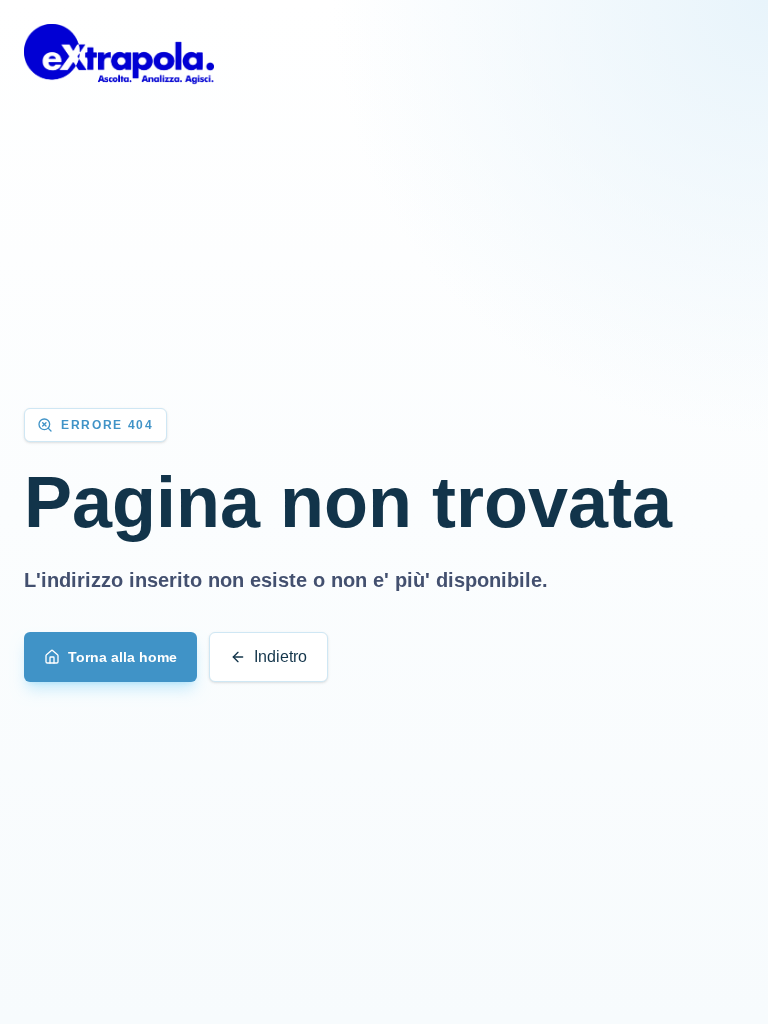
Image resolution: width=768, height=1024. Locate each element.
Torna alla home (122, 657)
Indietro (280, 656)
